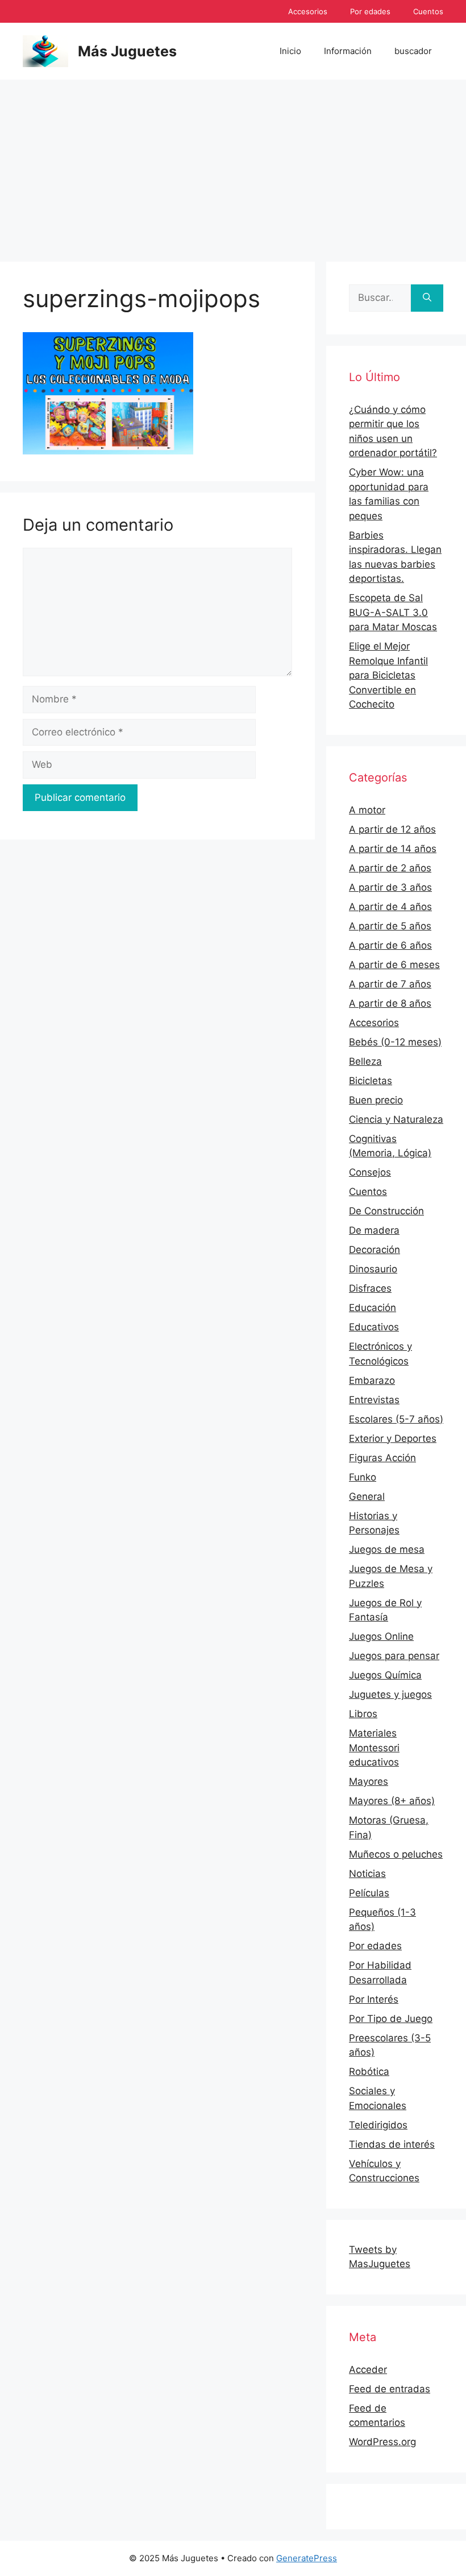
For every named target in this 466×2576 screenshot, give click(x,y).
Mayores (369, 1781)
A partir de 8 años (390, 1003)
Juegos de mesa (387, 1549)
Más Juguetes (127, 51)
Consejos (370, 1172)
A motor (367, 810)
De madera (374, 1230)
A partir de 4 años (390, 907)
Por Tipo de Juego (391, 2019)
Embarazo (372, 1380)
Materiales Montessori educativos (374, 1748)
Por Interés (374, 1999)
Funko (363, 1477)
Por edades (370, 11)
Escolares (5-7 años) (396, 1419)
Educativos (374, 1327)
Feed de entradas (390, 2389)
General (367, 1496)
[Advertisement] (233, 165)
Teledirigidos (378, 2125)
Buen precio (376, 1100)
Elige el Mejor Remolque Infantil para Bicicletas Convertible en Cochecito (388, 675)
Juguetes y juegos (390, 1694)
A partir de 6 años (390, 945)
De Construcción (386, 1211)
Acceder (368, 2370)
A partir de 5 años (390, 926)
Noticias (367, 1874)
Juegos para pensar (394, 1656)
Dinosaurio (373, 1269)
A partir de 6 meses (394, 965)
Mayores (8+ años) (392, 1801)
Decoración (375, 1250)
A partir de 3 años (390, 887)
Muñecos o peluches (396, 1854)
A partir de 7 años (390, 984)
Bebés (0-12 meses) (395, 1042)
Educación (373, 1308)
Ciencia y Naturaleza (396, 1119)
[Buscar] (427, 298)
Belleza (365, 1061)
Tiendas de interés (392, 2144)
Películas (369, 1893)
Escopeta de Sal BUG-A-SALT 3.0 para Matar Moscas (393, 612)
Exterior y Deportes (393, 1438)
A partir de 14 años (393, 849)
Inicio (290, 51)
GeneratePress (307, 2558)
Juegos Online (381, 1636)
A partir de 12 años (392, 829)
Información (348, 51)
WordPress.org (382, 2442)
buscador (413, 51)
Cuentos (428, 11)
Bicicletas (371, 1081)
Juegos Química (385, 1675)
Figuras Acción (382, 1458)
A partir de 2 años (390, 868)
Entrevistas (374, 1400)
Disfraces (370, 1288)
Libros (363, 1714)
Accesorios (308, 11)
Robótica (369, 2071)
